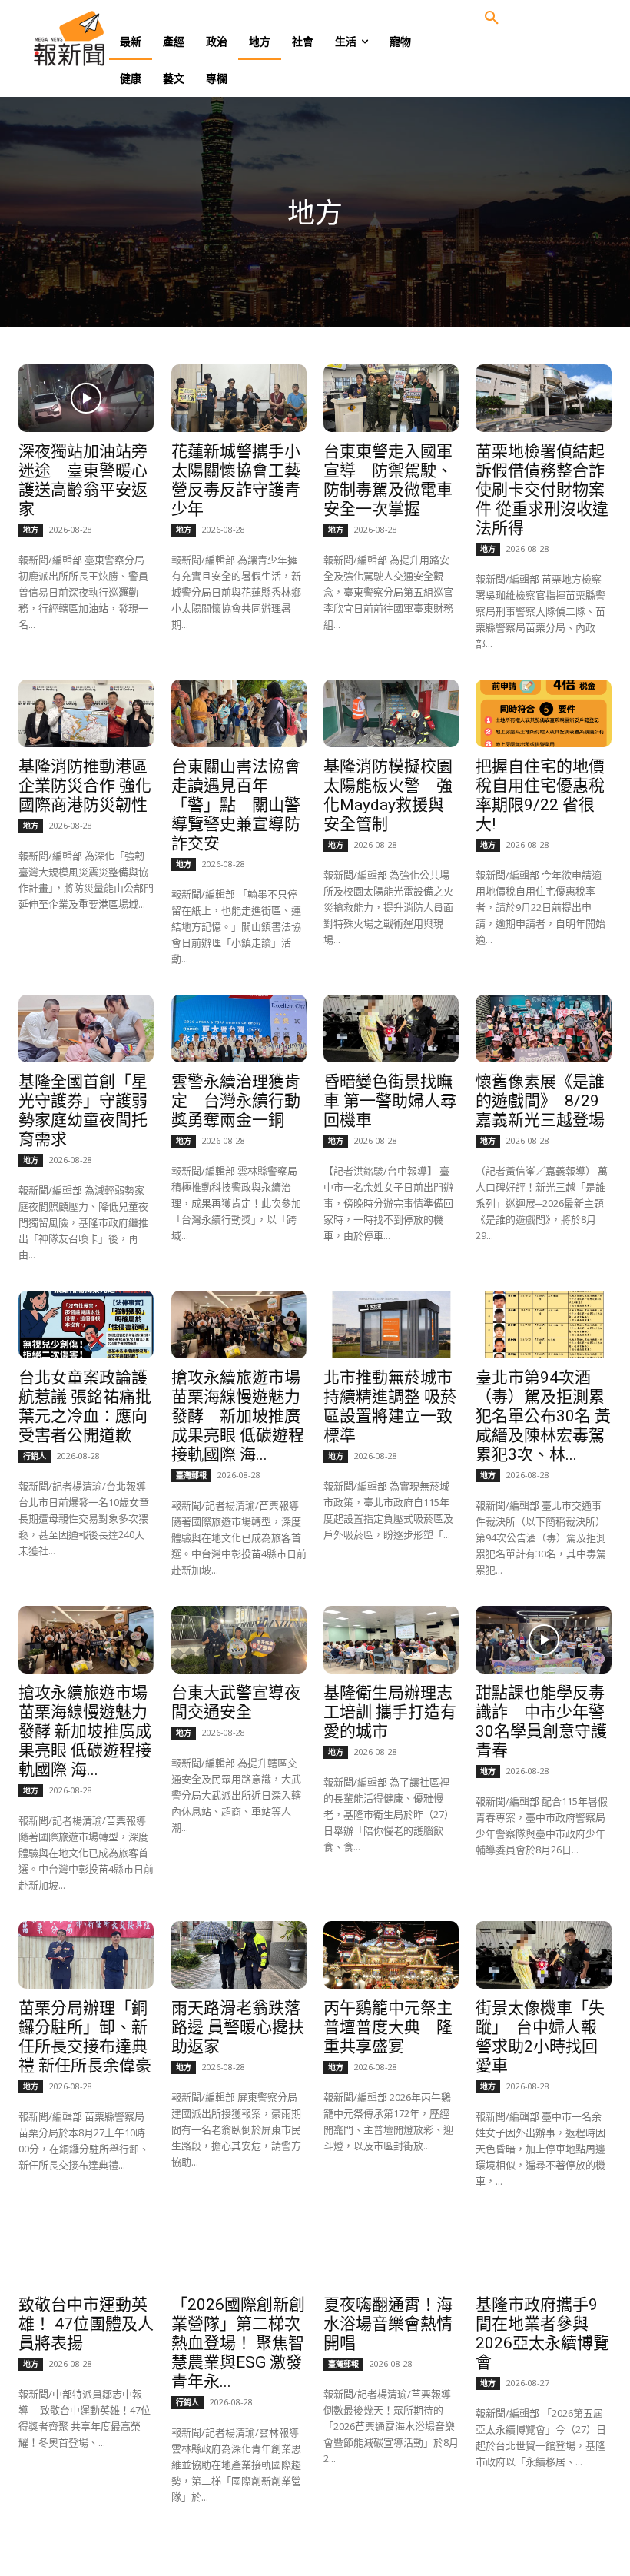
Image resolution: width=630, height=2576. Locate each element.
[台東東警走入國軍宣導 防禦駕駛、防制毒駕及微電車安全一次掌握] (391, 398)
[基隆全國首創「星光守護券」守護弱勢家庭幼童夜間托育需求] (86, 1029)
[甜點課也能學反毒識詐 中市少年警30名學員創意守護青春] (543, 1640)
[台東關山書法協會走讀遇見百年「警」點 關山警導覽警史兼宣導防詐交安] (239, 713)
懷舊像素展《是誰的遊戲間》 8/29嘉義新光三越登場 (540, 1101)
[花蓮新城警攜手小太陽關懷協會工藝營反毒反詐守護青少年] (239, 398)
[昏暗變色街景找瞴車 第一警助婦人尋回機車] (391, 1029)
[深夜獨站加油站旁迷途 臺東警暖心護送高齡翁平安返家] (86, 398)
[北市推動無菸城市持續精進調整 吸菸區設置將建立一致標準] (391, 1325)
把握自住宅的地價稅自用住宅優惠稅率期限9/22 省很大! (540, 795)
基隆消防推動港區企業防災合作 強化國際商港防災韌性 (85, 786)
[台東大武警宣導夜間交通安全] (239, 1640)
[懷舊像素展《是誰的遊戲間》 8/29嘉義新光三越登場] (543, 1029)
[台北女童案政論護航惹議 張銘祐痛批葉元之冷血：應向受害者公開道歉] (86, 1325)
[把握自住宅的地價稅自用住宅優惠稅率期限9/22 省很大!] (543, 713)
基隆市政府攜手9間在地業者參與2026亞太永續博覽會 (542, 2333)
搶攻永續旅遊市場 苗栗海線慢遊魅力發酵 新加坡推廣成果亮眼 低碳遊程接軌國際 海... (238, 1416)
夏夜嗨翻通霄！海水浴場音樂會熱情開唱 (388, 2324)
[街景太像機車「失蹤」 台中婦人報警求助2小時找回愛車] (543, 1955)
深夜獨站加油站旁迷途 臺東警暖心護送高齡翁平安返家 (83, 480)
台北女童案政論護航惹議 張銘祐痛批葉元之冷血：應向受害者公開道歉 (85, 1406)
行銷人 (35, 1456)
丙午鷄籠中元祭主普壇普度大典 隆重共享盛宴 (388, 2027)
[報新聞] (94, 38)
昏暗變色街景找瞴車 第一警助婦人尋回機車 (390, 1101)
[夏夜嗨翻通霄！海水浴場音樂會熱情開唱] (391, 2251)
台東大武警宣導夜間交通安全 (236, 1702)
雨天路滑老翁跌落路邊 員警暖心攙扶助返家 (238, 2027)
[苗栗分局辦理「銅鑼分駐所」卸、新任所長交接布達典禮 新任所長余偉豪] (86, 1955)
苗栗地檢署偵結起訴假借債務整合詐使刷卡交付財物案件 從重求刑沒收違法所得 (542, 490)
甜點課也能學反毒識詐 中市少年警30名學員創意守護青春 (541, 1722)
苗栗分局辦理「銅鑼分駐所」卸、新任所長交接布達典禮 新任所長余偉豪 (85, 2037)
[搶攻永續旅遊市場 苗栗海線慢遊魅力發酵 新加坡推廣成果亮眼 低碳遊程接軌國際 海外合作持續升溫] (239, 1325)
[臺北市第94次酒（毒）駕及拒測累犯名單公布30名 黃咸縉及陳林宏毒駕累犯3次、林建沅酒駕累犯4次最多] (543, 1325)
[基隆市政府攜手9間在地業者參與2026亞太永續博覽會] (543, 2251)
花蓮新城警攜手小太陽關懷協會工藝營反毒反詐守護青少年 (236, 480)
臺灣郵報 (191, 1475)
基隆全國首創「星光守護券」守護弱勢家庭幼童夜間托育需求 (83, 1110)
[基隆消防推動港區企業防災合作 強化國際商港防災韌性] (86, 713)
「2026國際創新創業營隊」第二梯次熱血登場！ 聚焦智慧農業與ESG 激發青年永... (238, 2343)
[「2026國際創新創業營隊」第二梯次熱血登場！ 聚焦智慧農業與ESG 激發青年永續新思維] (239, 2251)
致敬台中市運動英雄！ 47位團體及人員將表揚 (86, 2324)
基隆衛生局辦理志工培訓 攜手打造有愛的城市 (390, 1712)
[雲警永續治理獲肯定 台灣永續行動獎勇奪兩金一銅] (239, 1029)
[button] (492, 18)
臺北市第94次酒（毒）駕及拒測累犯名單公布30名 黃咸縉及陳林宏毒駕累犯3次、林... (543, 1416)
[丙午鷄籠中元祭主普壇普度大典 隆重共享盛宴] (391, 1955)
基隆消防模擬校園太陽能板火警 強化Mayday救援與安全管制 (388, 795)
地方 (31, 530)
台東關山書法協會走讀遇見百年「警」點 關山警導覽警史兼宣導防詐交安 (236, 805)
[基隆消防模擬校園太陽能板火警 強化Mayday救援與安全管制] (391, 713)
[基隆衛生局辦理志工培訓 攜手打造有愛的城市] (391, 1640)
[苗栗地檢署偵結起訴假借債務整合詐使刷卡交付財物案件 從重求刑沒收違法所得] (543, 398)
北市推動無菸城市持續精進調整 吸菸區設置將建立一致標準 (390, 1406)
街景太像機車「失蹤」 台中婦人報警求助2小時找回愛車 (540, 2037)
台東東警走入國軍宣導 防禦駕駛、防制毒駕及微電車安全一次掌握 (388, 480)
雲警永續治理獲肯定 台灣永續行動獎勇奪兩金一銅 (236, 1101)
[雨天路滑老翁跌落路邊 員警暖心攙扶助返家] (239, 1955)
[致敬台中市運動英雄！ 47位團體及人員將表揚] (86, 2251)
